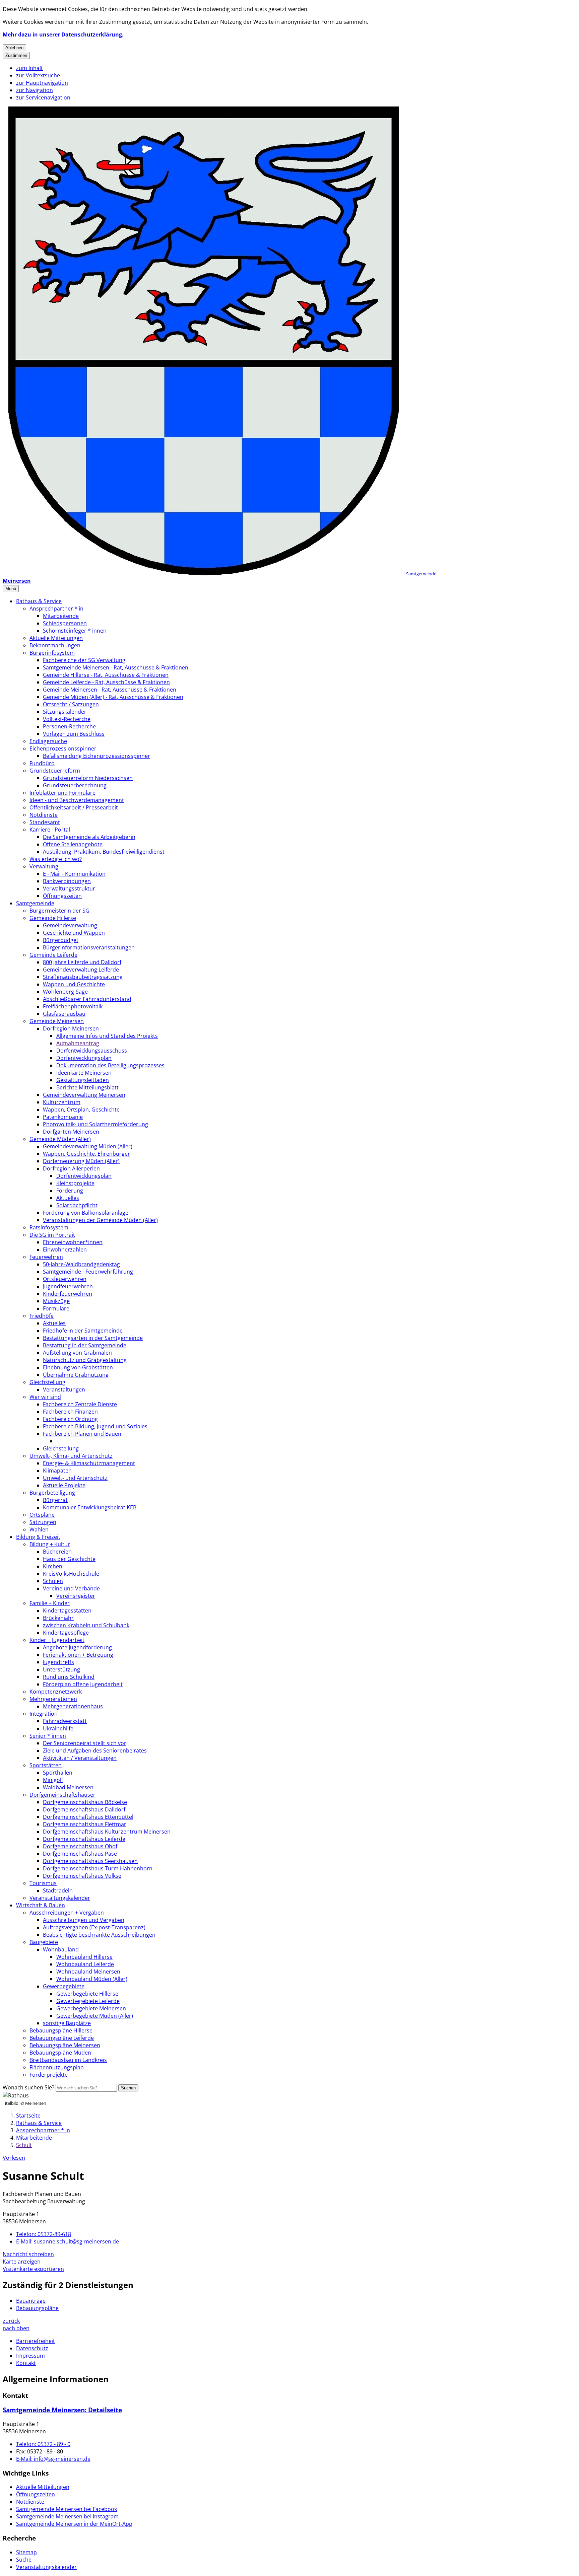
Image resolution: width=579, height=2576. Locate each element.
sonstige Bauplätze (67, 2023)
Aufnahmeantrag (78, 1043)
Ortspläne (42, 1515)
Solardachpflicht (77, 1205)
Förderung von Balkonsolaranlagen (87, 1213)
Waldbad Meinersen (68, 1787)
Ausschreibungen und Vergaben (84, 1920)
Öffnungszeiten (62, 896)
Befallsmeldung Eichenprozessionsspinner (96, 756)
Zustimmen (16, 55)
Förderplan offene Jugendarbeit (83, 1684)
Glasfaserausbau (64, 1014)
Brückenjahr (58, 1618)
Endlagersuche (48, 741)
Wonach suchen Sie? (28, 2087)
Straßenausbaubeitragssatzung (83, 977)
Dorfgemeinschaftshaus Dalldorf (84, 1809)
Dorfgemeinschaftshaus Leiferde (84, 1839)
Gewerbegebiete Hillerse (87, 1994)
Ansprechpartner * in (56, 609)
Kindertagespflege (66, 1633)
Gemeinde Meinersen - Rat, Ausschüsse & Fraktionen (110, 690)
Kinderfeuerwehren (68, 1294)
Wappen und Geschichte (74, 984)
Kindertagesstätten (67, 1611)
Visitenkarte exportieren (33, 2269)
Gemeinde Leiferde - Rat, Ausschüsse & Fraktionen (106, 682)
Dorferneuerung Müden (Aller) (81, 1161)
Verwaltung (44, 866)
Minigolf (53, 1780)
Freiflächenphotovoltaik (73, 1006)
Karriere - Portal (50, 830)
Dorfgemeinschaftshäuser (62, 1795)
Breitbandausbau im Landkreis (68, 2060)
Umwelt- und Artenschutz (75, 1478)
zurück (11, 2321)
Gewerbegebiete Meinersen (91, 2008)
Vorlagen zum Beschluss (74, 734)
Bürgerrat (55, 1500)
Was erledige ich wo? (56, 859)
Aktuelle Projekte (64, 1485)
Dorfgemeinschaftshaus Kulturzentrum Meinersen (107, 1832)
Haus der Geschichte (69, 1559)
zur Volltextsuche (38, 75)
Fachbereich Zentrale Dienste (80, 1404)
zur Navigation (35, 90)
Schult (24, 2145)
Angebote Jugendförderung (77, 1647)
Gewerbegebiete (64, 1986)
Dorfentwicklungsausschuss (92, 1051)
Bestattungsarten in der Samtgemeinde (93, 1338)
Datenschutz (32, 2348)
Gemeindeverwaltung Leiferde (81, 970)
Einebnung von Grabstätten (78, 1367)
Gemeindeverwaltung (70, 925)
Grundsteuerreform (55, 771)
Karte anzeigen (22, 2262)
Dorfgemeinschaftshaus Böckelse (85, 1802)
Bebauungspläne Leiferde (62, 2038)
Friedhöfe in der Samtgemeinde (83, 1331)
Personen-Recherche (69, 726)
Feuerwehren (46, 1257)
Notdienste (44, 815)
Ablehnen (14, 48)
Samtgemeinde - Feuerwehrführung (88, 1272)
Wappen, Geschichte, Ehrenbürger (86, 1154)
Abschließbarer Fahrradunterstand (87, 999)
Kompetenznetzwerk (56, 1692)
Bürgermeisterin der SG (59, 911)
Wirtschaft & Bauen (41, 1905)
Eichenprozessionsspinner (63, 748)
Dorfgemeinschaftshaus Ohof (80, 1846)
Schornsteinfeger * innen (75, 631)
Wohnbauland (61, 1949)
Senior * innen (48, 1736)
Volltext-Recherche (67, 719)
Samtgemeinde (35, 903)
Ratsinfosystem (49, 1227)
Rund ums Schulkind (69, 1677)
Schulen (53, 1581)
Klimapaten (57, 1471)
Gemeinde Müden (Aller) (60, 1139)
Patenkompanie (63, 1117)
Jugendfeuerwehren (68, 1286)
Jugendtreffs (58, 1662)
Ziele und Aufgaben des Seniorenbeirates (95, 1750)
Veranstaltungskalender (60, 1898)
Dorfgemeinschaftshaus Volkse (82, 1876)
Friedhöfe (42, 1316)
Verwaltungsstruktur (69, 888)
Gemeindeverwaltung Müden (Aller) (88, 1146)
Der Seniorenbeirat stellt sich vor (85, 1743)
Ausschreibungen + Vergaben (67, 1913)
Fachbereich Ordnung (70, 1419)
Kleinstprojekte (75, 1183)
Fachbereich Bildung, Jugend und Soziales (95, 1426)
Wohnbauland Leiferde (85, 1964)
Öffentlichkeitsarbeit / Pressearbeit (74, 807)
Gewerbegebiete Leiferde (88, 2001)
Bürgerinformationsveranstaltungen (89, 947)
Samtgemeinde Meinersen (62, 2410)
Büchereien (57, 1552)
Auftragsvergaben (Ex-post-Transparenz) (94, 1927)
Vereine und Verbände (71, 1588)
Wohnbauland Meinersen (88, 1972)
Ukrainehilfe (58, 1728)
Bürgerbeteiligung (52, 1493)
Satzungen (43, 1522)
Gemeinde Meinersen (57, 1021)
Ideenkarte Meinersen (84, 1073)
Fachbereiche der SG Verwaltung (84, 660)
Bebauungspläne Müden (60, 2053)
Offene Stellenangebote (73, 844)
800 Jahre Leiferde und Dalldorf (82, 962)
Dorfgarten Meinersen (71, 1132)
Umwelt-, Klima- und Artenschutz (71, 1456)
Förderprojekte (49, 2075)
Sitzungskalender (65, 712)
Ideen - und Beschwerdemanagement (77, 800)
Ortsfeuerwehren (65, 1279)
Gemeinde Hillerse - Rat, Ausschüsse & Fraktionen (106, 675)
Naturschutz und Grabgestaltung (85, 1360)
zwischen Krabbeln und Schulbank (86, 1625)
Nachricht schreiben (28, 2254)
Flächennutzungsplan (57, 2067)
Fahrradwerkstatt (65, 1721)
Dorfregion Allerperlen (71, 1168)
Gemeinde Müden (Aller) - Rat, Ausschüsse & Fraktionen (113, 697)
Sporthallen (58, 1773)
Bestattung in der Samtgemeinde (85, 1345)
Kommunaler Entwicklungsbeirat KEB (90, 1507)
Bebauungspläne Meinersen (65, 2045)
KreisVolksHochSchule (71, 1574)
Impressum (30, 2356)
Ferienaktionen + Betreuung (78, 1655)
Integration (44, 1714)
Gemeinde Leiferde (53, 955)
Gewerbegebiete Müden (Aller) (95, 2016)
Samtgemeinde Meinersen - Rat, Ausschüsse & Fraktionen (116, 667)
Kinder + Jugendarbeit (57, 1640)
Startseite (28, 2116)
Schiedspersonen (65, 623)
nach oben (16, 2328)
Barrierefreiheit (36, 2341)
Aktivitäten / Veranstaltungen (80, 1758)
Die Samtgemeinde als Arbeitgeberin (89, 837)
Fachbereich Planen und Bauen (82, 1434)
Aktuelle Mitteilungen (56, 638)
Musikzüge (56, 1301)
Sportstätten (46, 1765)
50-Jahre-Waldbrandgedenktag (81, 1264)
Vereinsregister (76, 1596)
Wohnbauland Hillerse (84, 1957)
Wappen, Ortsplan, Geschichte (81, 1110)
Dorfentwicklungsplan (84, 1058)
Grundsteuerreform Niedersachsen (88, 778)
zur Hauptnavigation (42, 83)
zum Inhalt (29, 68)
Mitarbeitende (61, 616)
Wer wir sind (45, 1397)
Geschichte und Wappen (74, 933)
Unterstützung (61, 1669)
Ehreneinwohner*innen (73, 1242)
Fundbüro (42, 763)
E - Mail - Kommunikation (74, 874)
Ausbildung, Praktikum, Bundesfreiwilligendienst (104, 852)
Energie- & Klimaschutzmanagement (89, 1463)
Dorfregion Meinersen (71, 1028)
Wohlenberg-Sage (65, 992)
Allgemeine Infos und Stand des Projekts (107, 1036)
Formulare (56, 1308)
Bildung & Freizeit (38, 1537)
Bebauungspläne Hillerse (61, 2030)
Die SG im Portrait (52, 1235)
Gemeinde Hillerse (53, 918)
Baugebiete (44, 1942)
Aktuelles (68, 1198)
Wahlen (39, 1529)
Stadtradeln (58, 1890)
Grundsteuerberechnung (75, 785)
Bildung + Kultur (50, 1544)
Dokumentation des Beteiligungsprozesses (110, 1065)
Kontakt (26, 2363)
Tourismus (43, 1883)
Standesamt (45, 822)
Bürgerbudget (61, 940)
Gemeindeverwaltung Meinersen (84, 1095)
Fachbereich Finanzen (70, 1412)
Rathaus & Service (39, 601)
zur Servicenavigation (43, 97)
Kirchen (53, 1566)
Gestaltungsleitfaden (83, 1080)
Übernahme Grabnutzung (76, 1375)
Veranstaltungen (64, 1389)
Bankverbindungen (67, 881)
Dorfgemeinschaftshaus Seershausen (90, 1861)
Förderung (70, 1191)
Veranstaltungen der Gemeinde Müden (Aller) (100, 1220)
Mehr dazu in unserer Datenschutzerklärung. (63, 34)
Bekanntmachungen (55, 645)
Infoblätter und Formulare (62, 793)
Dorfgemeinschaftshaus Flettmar (85, 1824)
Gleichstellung (47, 1382)
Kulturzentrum (62, 1102)
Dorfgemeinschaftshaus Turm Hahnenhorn (98, 1868)
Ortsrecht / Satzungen (71, 704)
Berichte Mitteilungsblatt (87, 1087)
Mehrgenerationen (53, 1699)
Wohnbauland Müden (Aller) (92, 1979)
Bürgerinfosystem (52, 653)
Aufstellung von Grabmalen (77, 1353)
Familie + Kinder (50, 1603)
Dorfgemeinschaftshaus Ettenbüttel (88, 1817)
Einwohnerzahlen (65, 1249)
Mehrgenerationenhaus (73, 1706)
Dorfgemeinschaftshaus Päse (80, 1854)
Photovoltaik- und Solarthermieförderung (95, 1124)
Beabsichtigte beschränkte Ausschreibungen (99, 1935)
